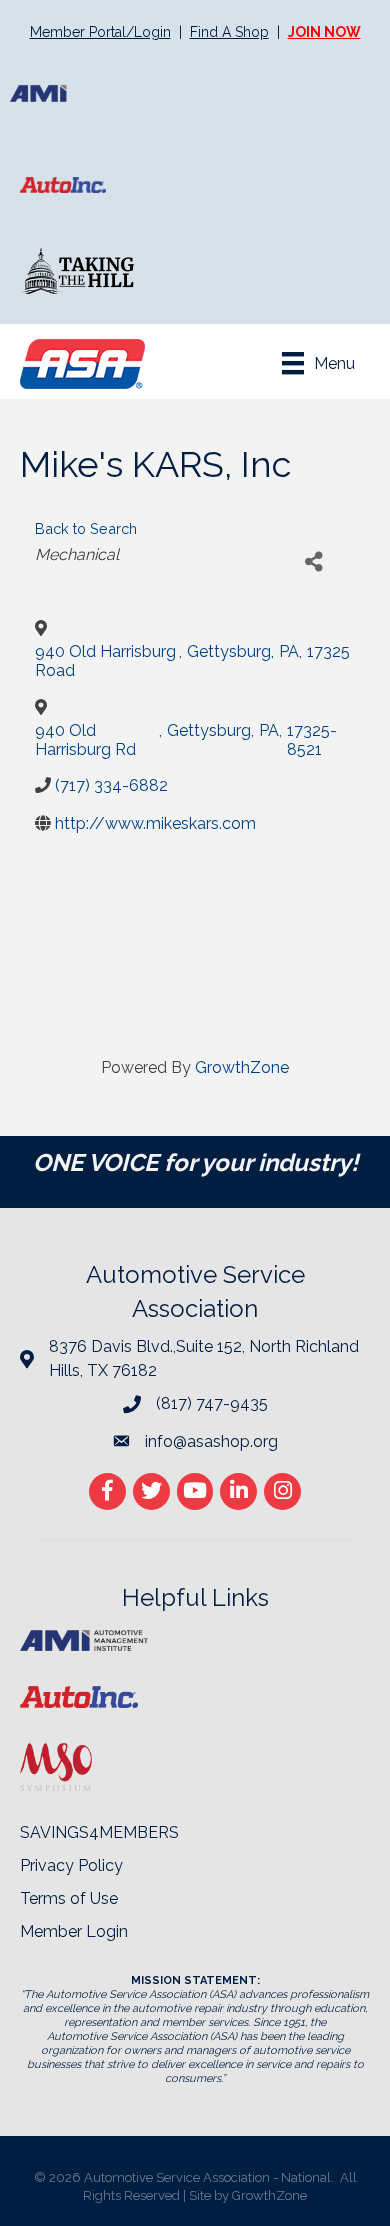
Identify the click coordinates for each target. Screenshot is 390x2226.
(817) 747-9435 (212, 1403)
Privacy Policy (71, 1865)
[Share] (313, 562)
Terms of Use (69, 1898)
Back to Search (86, 528)
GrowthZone (242, 1067)
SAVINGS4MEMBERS (99, 1832)
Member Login (74, 1931)
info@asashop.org (211, 1441)
